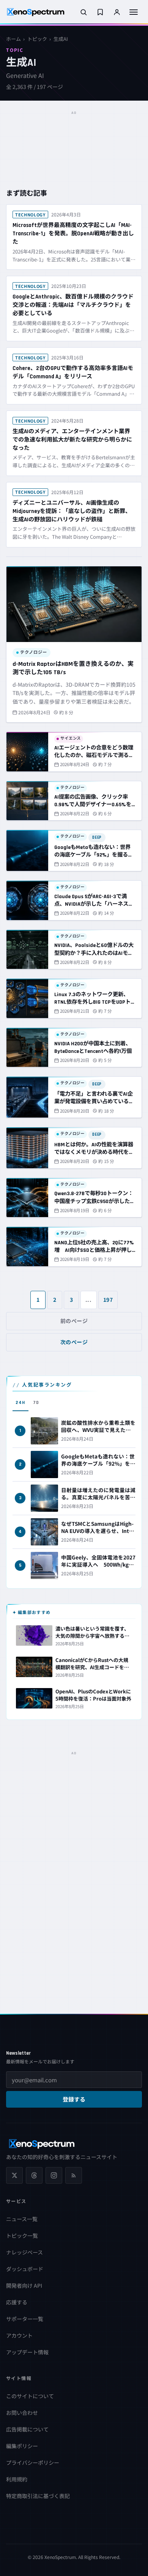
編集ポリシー (22, 2446)
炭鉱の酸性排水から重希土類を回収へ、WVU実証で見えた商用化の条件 (98, 1430)
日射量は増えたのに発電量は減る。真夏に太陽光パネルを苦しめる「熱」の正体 (98, 1497)
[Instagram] (54, 2175)
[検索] (83, 12)
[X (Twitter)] (14, 2175)
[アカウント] (117, 12)
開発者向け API (24, 2285)
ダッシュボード (25, 2269)
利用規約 (17, 2479)
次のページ (74, 1342)
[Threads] (34, 2175)
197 (108, 1300)
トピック (37, 39)
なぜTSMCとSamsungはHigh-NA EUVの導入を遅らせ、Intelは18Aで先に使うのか (97, 1531)
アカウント (19, 2335)
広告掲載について (27, 2429)
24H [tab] (20, 1403)
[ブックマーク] (100, 12)
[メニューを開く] (134, 12)
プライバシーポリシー (33, 2463)
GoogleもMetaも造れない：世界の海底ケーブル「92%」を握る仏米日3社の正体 (98, 1463)
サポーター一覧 (25, 2319)
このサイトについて (30, 2396)
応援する (17, 2302)
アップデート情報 (27, 2352)
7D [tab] (36, 1403)
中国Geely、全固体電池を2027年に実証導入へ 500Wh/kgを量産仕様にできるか (98, 1564)
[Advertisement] (74, 137)
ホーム (13, 39)
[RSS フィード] (74, 2175)
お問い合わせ (22, 2413)
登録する (74, 2100)
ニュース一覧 (22, 2219)
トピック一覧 (22, 2236)
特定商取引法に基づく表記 (38, 2496)
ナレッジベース (24, 2252)
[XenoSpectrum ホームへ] (36, 12)
